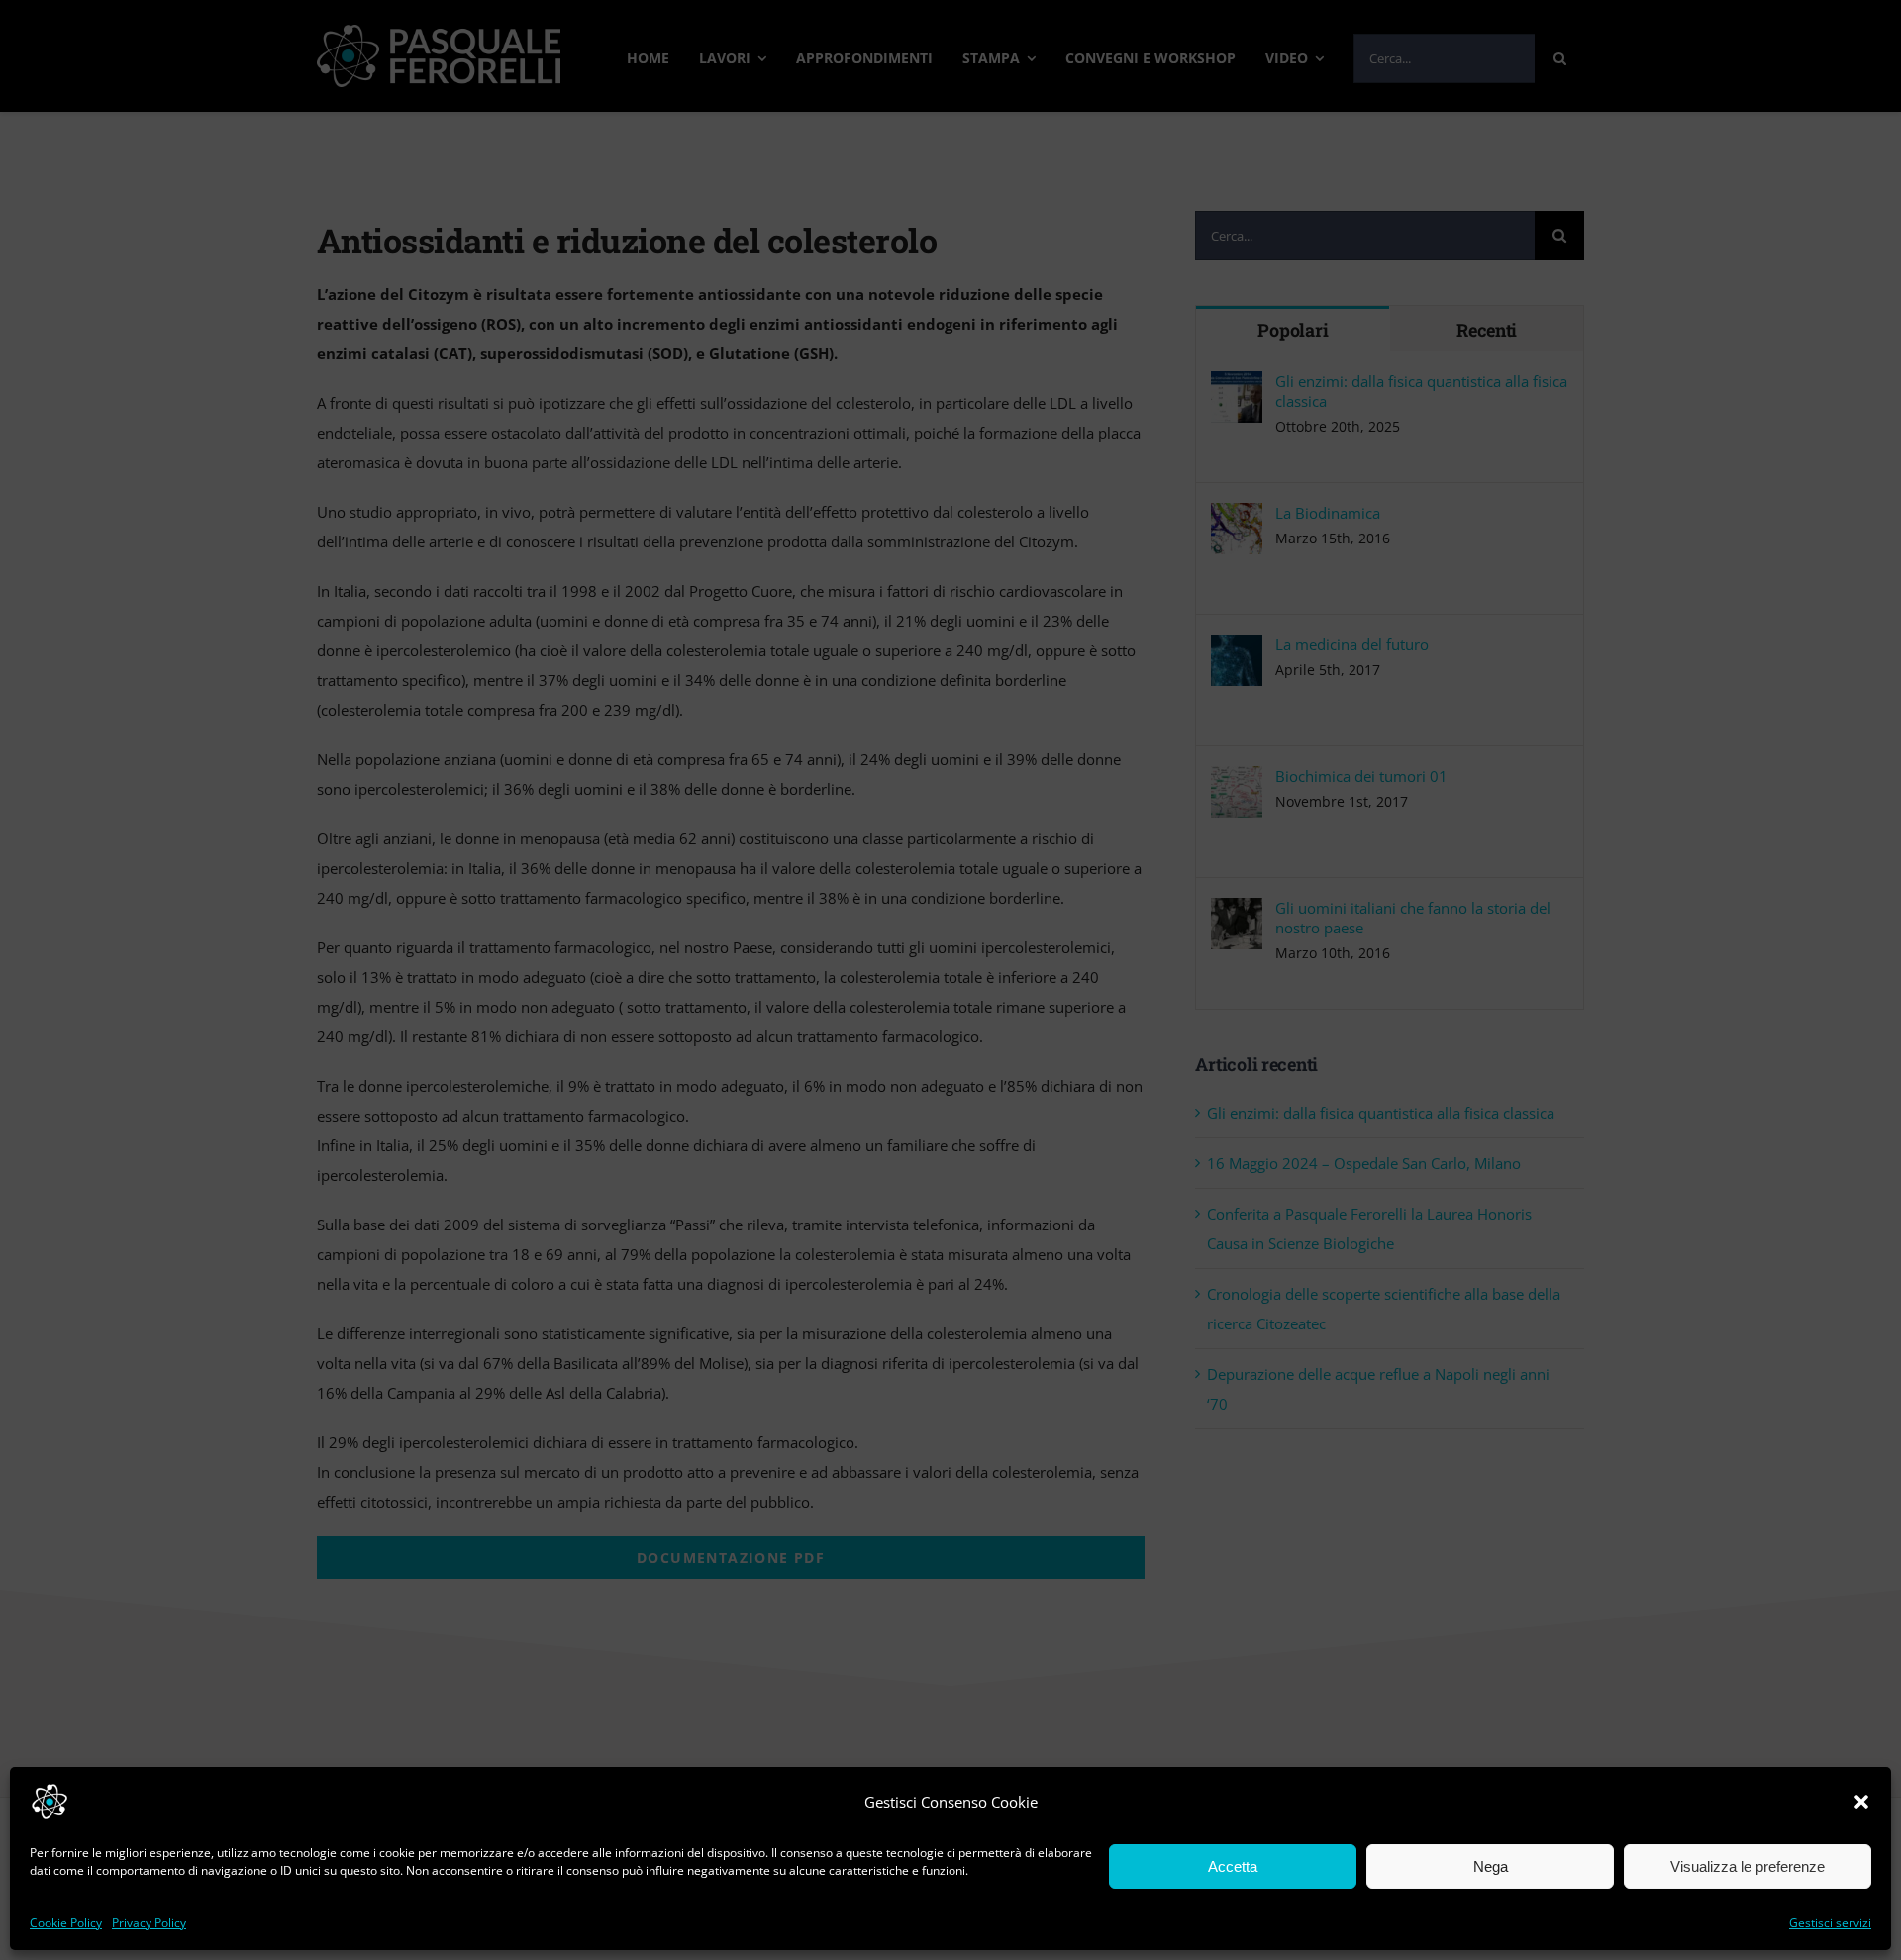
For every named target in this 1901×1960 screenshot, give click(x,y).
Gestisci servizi (1830, 1923)
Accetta (1233, 1866)
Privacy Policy (149, 1923)
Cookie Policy (66, 1923)
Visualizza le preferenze (1748, 1866)
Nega (1491, 1866)
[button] (1861, 1802)
